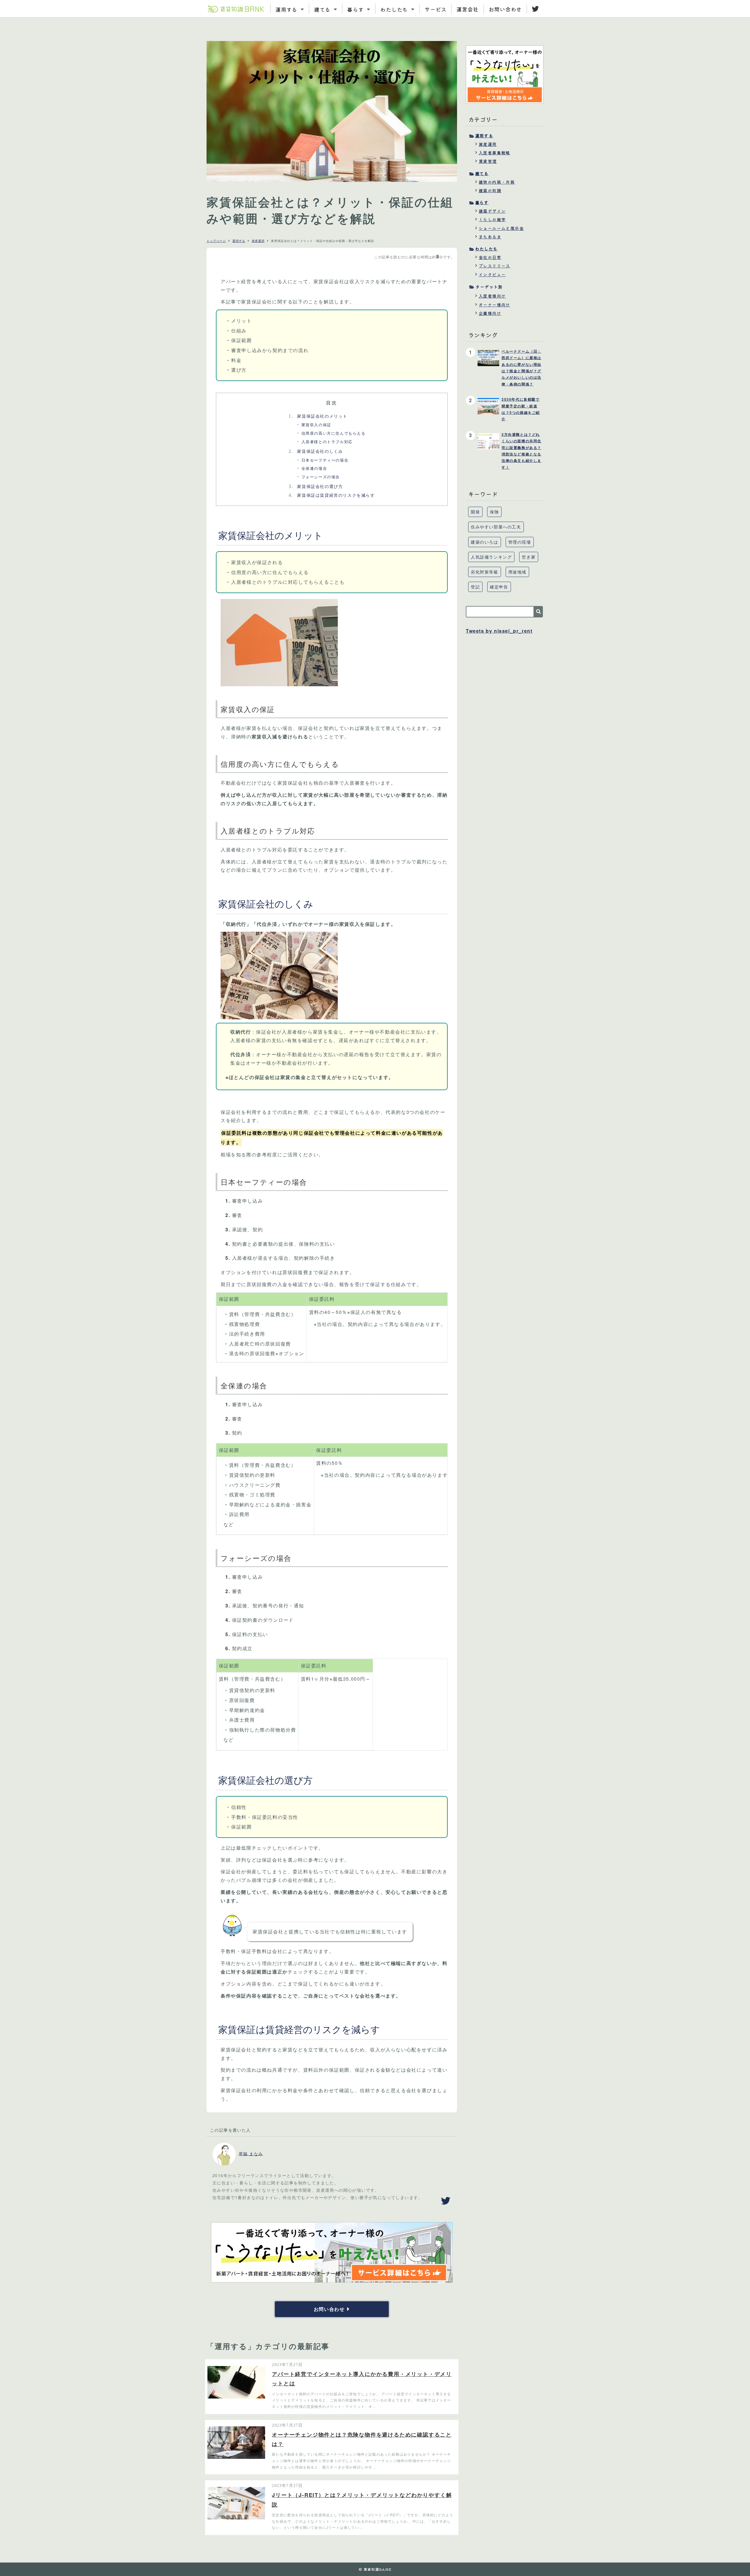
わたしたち (486, 249)
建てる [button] (323, 9)
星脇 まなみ (251, 2153)
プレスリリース (495, 266)
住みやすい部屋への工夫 (496, 527)
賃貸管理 (488, 161)
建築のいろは (485, 542)
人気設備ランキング (491, 557)
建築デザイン (492, 211)
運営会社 (468, 9)
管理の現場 (520, 542)
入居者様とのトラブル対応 (327, 442)
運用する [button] (287, 9)
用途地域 (517, 572)
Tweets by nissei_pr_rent (499, 631)
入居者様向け (492, 296)
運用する (239, 241)
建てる (482, 173)
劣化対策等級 (485, 572)
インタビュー (492, 274)
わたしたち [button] (395, 9)
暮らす (482, 202)
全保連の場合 (314, 468)
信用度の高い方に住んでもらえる (334, 433)
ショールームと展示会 (501, 228)
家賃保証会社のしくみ (316, 451)
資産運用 (258, 241)
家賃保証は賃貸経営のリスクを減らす (332, 495)
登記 (475, 587)
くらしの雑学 (492, 219)
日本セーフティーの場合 (325, 460)
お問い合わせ (505, 9)
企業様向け (490, 313)
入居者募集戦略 (495, 153)
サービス (436, 9)
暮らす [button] (356, 9)
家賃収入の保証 (316, 425)
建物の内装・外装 (497, 182)
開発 (475, 512)
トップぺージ (216, 241)
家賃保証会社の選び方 (316, 486)
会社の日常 (490, 257)
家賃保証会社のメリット (318, 416)
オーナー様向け (495, 305)
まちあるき (490, 237)
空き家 (529, 557)
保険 (494, 512)
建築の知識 (490, 190)
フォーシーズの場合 (321, 477)
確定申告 (499, 587)
